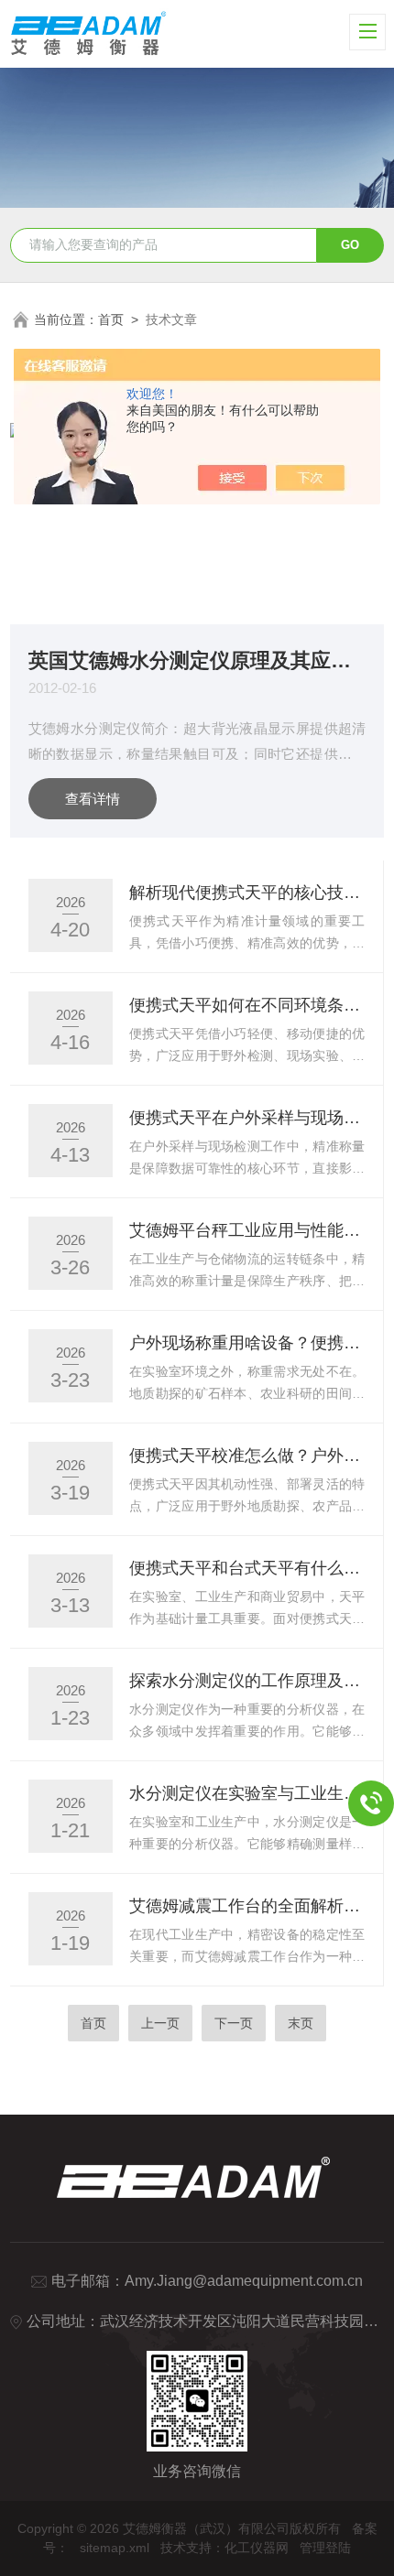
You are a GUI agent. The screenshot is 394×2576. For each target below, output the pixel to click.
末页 (301, 2023)
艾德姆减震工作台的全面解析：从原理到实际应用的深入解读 (247, 1906)
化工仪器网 (257, 2548)
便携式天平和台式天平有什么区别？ (247, 1568)
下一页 (234, 2023)
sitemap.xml (115, 2548)
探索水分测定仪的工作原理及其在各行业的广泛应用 (247, 1681)
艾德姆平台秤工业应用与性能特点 (247, 1230)
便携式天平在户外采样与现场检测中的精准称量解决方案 (247, 1118)
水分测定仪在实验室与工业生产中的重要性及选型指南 (247, 1793)
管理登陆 (325, 2548)
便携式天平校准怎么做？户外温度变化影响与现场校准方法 (247, 1456)
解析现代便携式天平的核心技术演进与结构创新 (247, 893)
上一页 (160, 2023)
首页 (111, 319)
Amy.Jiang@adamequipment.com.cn (244, 2281)
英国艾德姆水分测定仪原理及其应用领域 (197, 660)
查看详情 (93, 799)
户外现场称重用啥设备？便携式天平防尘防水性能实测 (247, 1343)
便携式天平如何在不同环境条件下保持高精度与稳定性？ (247, 1005)
